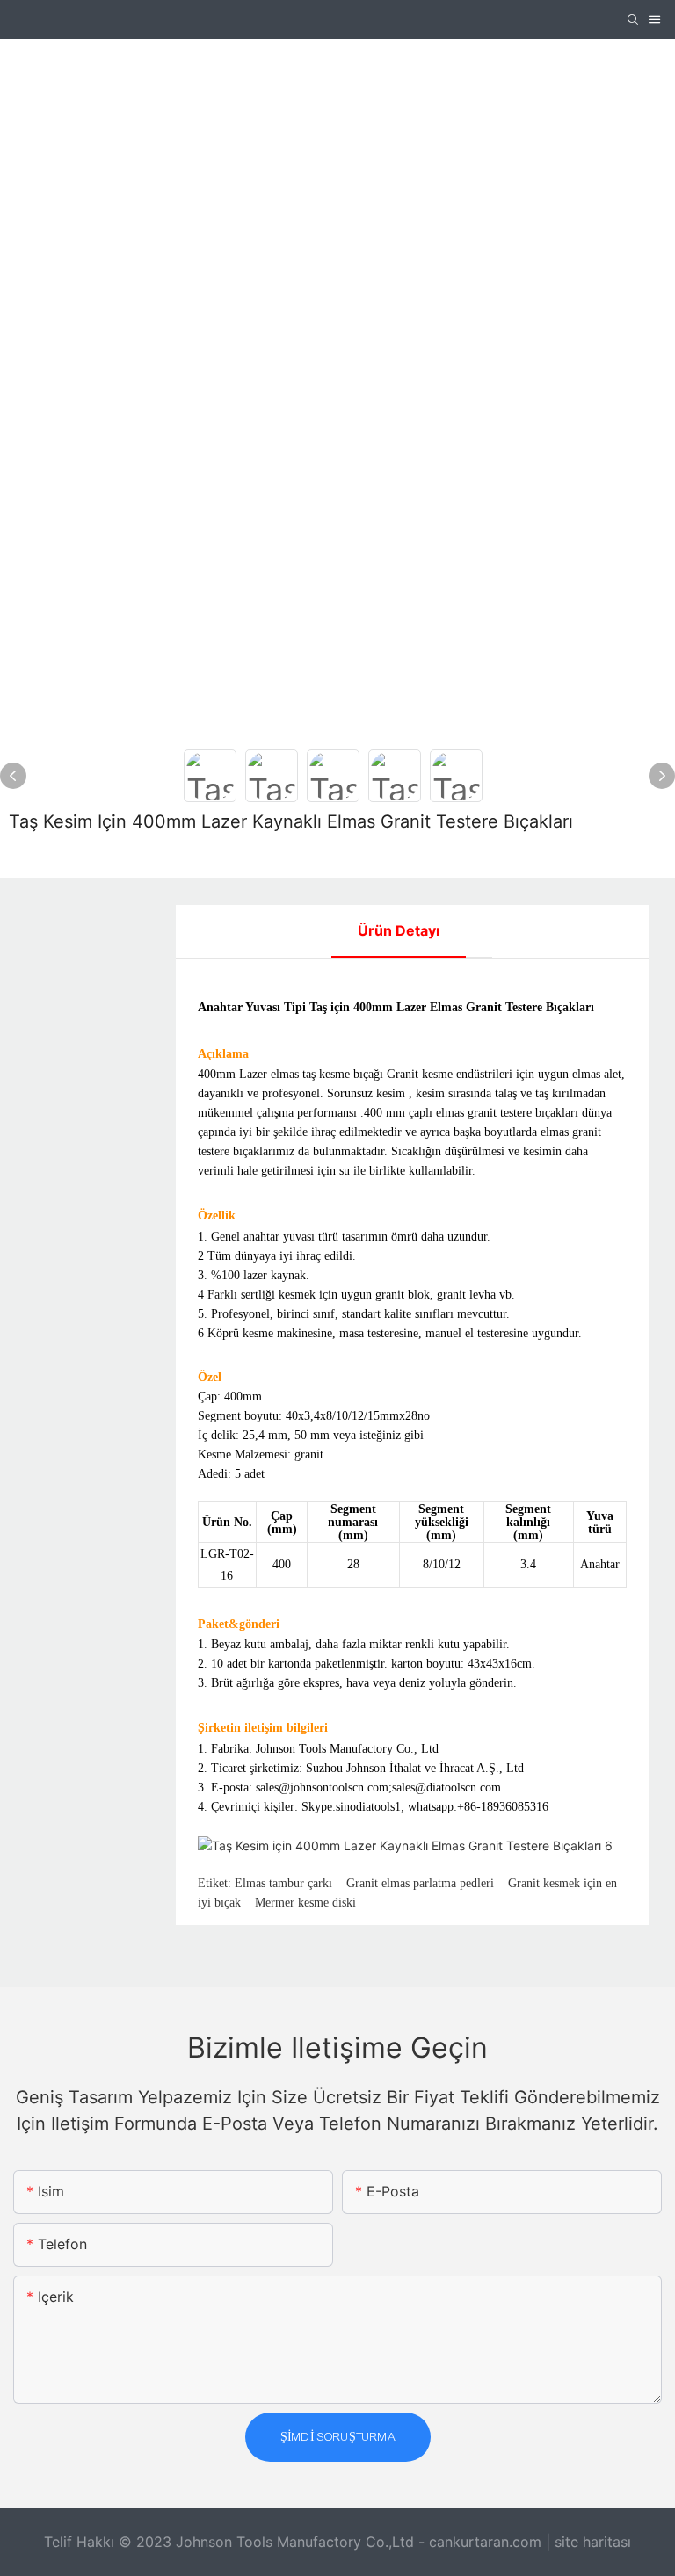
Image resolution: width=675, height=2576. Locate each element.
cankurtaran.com (487, 2542)
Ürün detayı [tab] (399, 930)
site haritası (593, 2542)
